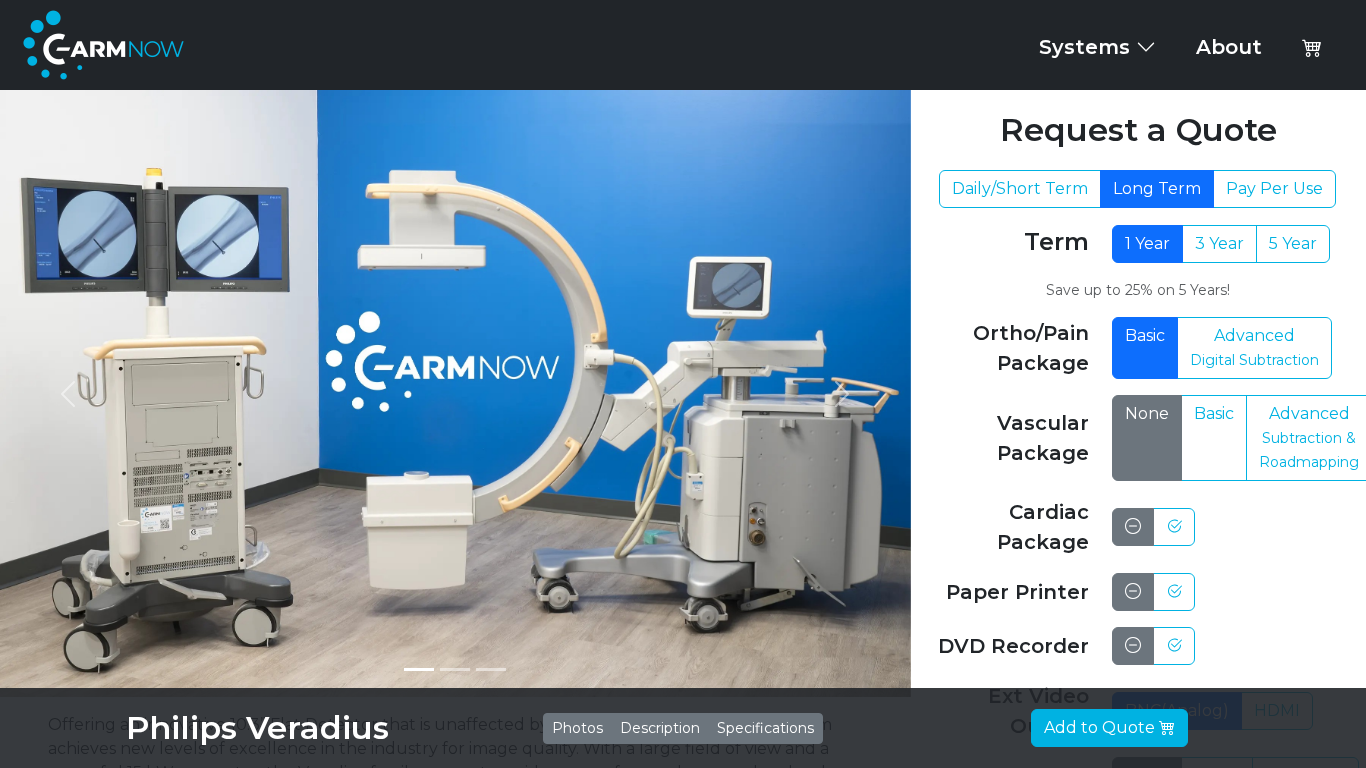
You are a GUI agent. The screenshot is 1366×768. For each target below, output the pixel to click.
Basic (1145, 335)
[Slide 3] (491, 669)
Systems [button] (1087, 47)
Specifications (765, 728)
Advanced (1254, 347)
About (1229, 47)
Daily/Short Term (1020, 188)
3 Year (1219, 243)
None (1147, 413)
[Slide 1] (419, 669)
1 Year (1147, 243)
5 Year (1293, 243)
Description (660, 728)
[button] (1312, 47)
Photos (577, 728)
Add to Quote (1101, 727)
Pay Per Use (1274, 188)
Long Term (1157, 188)
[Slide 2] (455, 669)
